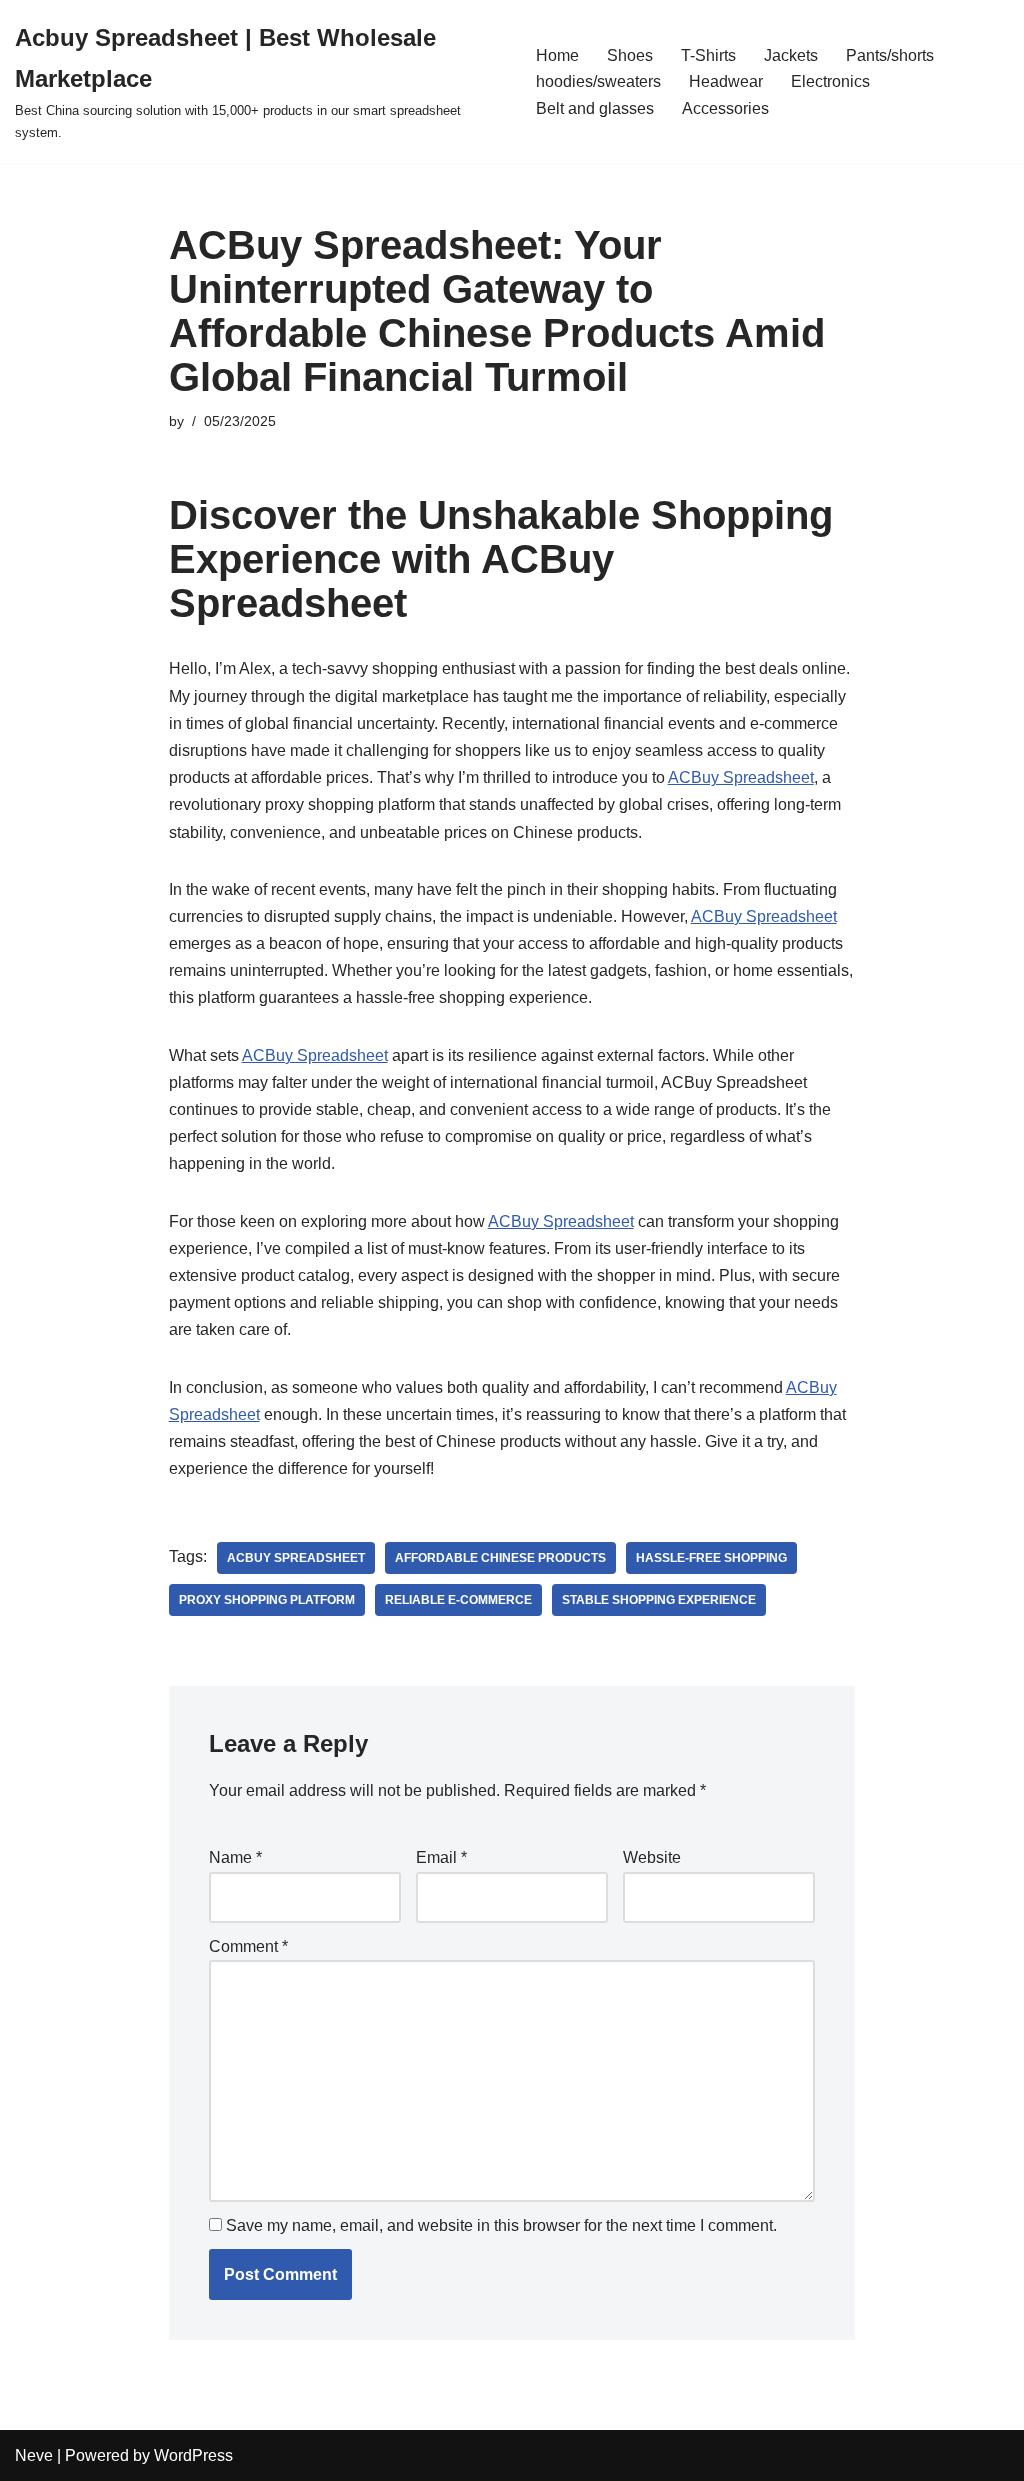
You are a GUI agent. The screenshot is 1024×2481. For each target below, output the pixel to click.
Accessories (725, 108)
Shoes (630, 55)
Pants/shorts (890, 55)
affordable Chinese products (500, 1558)
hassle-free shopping (711, 1558)
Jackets (791, 55)
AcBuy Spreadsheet (296, 1558)
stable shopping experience (659, 1600)
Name (235, 1857)
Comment (248, 1946)
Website (652, 1857)
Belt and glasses (595, 108)
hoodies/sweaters (598, 81)
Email (441, 1857)
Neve (34, 2455)
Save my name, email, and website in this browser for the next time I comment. (501, 2225)
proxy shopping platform (267, 1600)
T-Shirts (708, 55)
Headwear (726, 81)
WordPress (193, 2455)
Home (557, 55)
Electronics (830, 81)
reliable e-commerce (458, 1600)
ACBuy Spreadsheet (741, 777)
